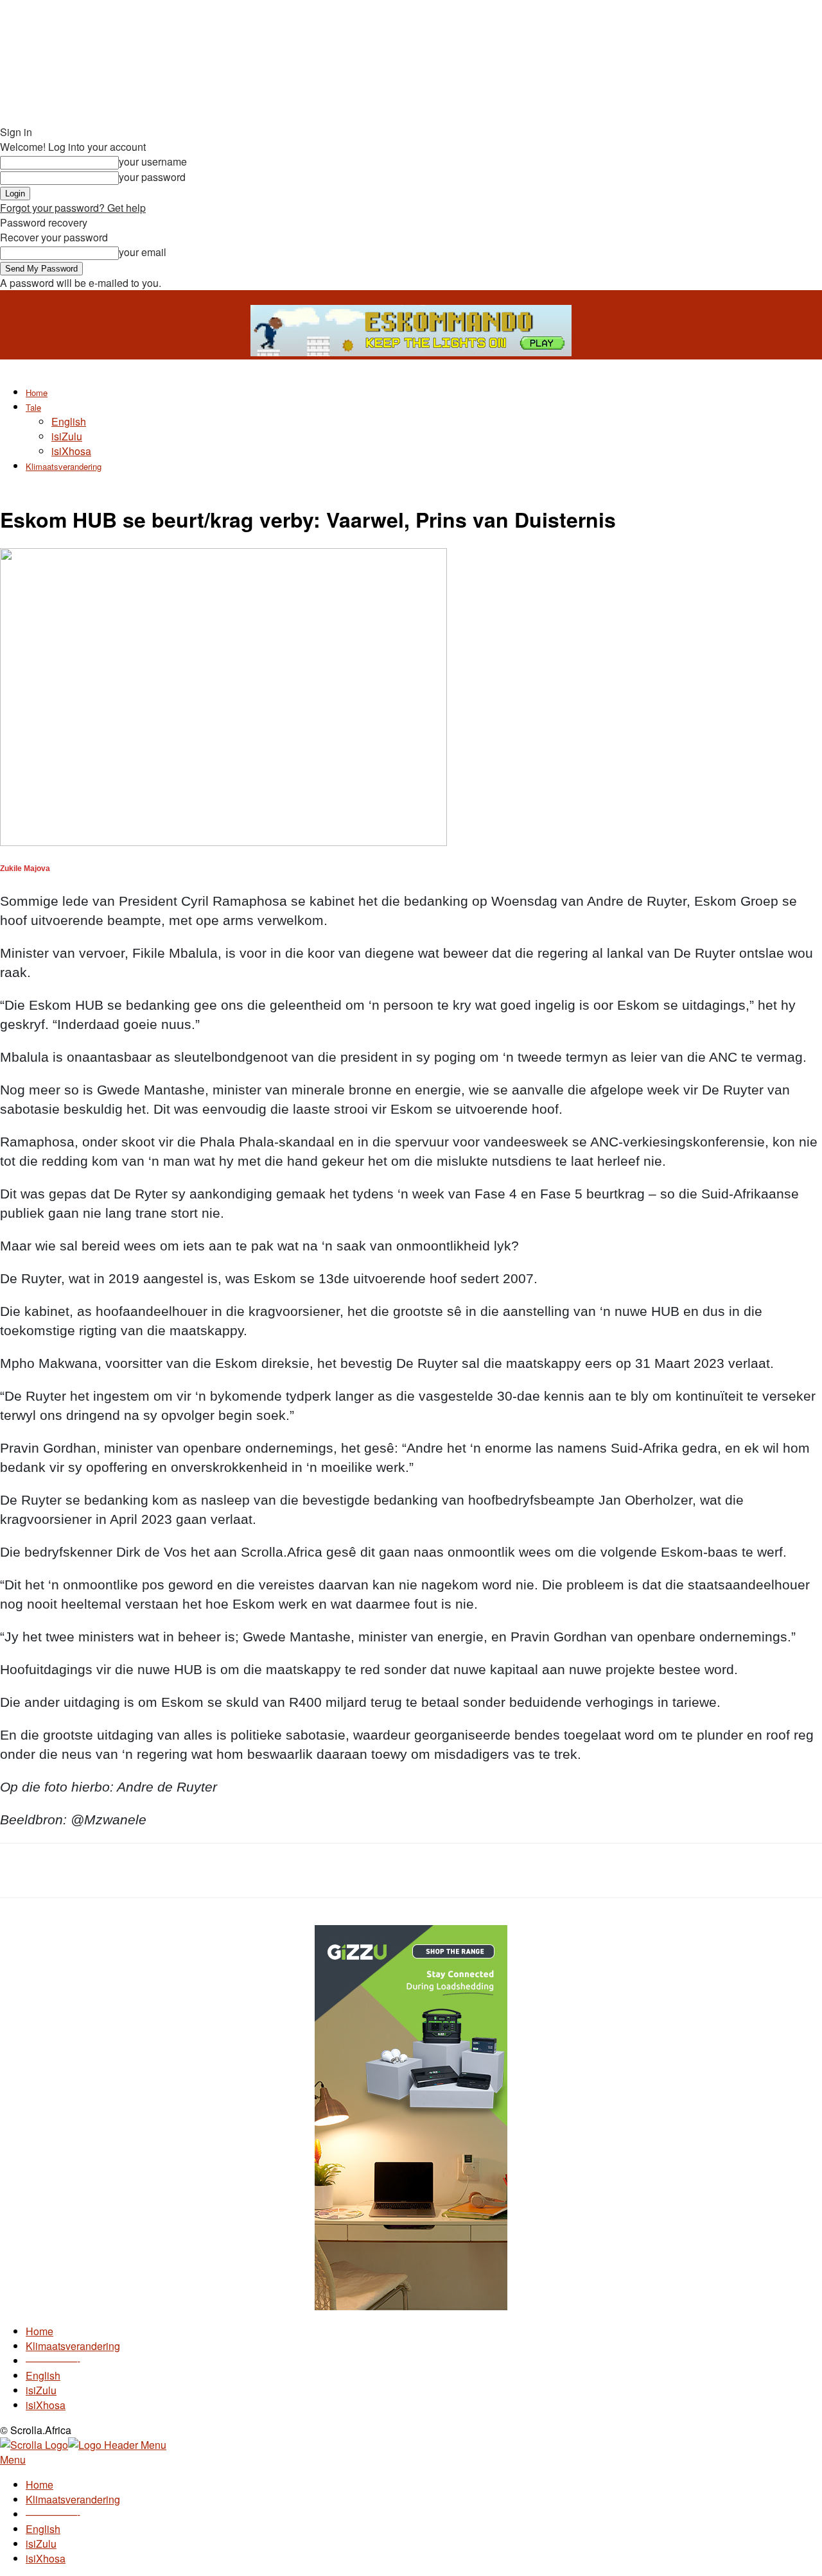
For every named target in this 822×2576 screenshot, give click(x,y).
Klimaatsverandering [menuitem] (73, 2499)
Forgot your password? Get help (73, 208)
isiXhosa (71, 451)
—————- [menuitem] (53, 2514)
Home (37, 393)
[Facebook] (116, 1871)
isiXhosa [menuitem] (46, 2558)
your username (153, 161)
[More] (255, 1871)
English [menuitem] (43, 2529)
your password (152, 177)
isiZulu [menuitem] (41, 2544)
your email (143, 252)
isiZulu (67, 436)
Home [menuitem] (39, 2485)
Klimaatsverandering (64, 466)
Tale (33, 407)
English (69, 421)
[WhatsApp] (208, 1871)
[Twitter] (162, 1871)
